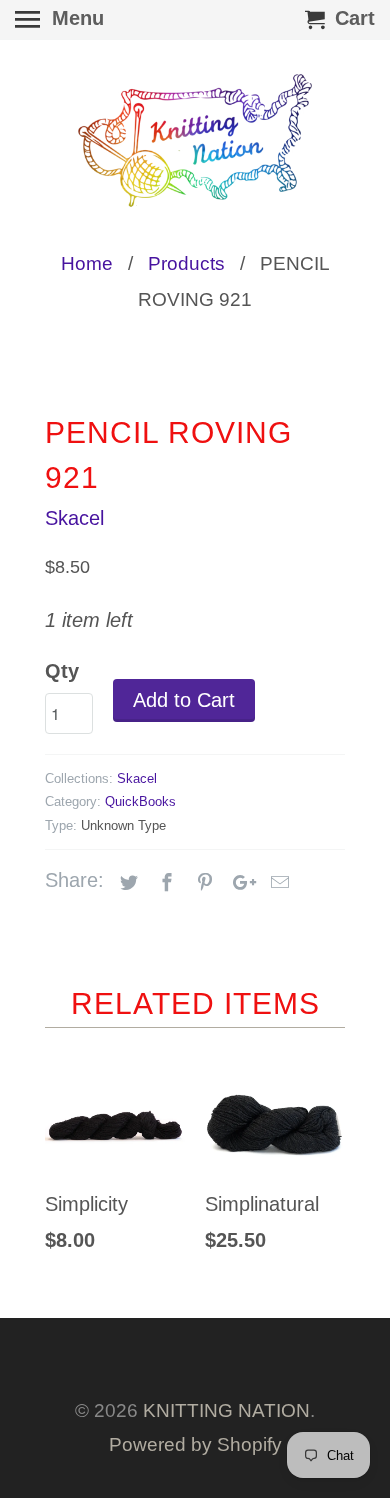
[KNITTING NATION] (195, 140)
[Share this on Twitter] (126, 883)
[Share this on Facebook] (164, 883)
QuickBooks (140, 801)
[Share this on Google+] (239, 883)
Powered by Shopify (195, 1444)
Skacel (74, 518)
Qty (62, 671)
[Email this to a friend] (277, 883)
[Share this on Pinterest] (202, 883)
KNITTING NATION (226, 1410)
